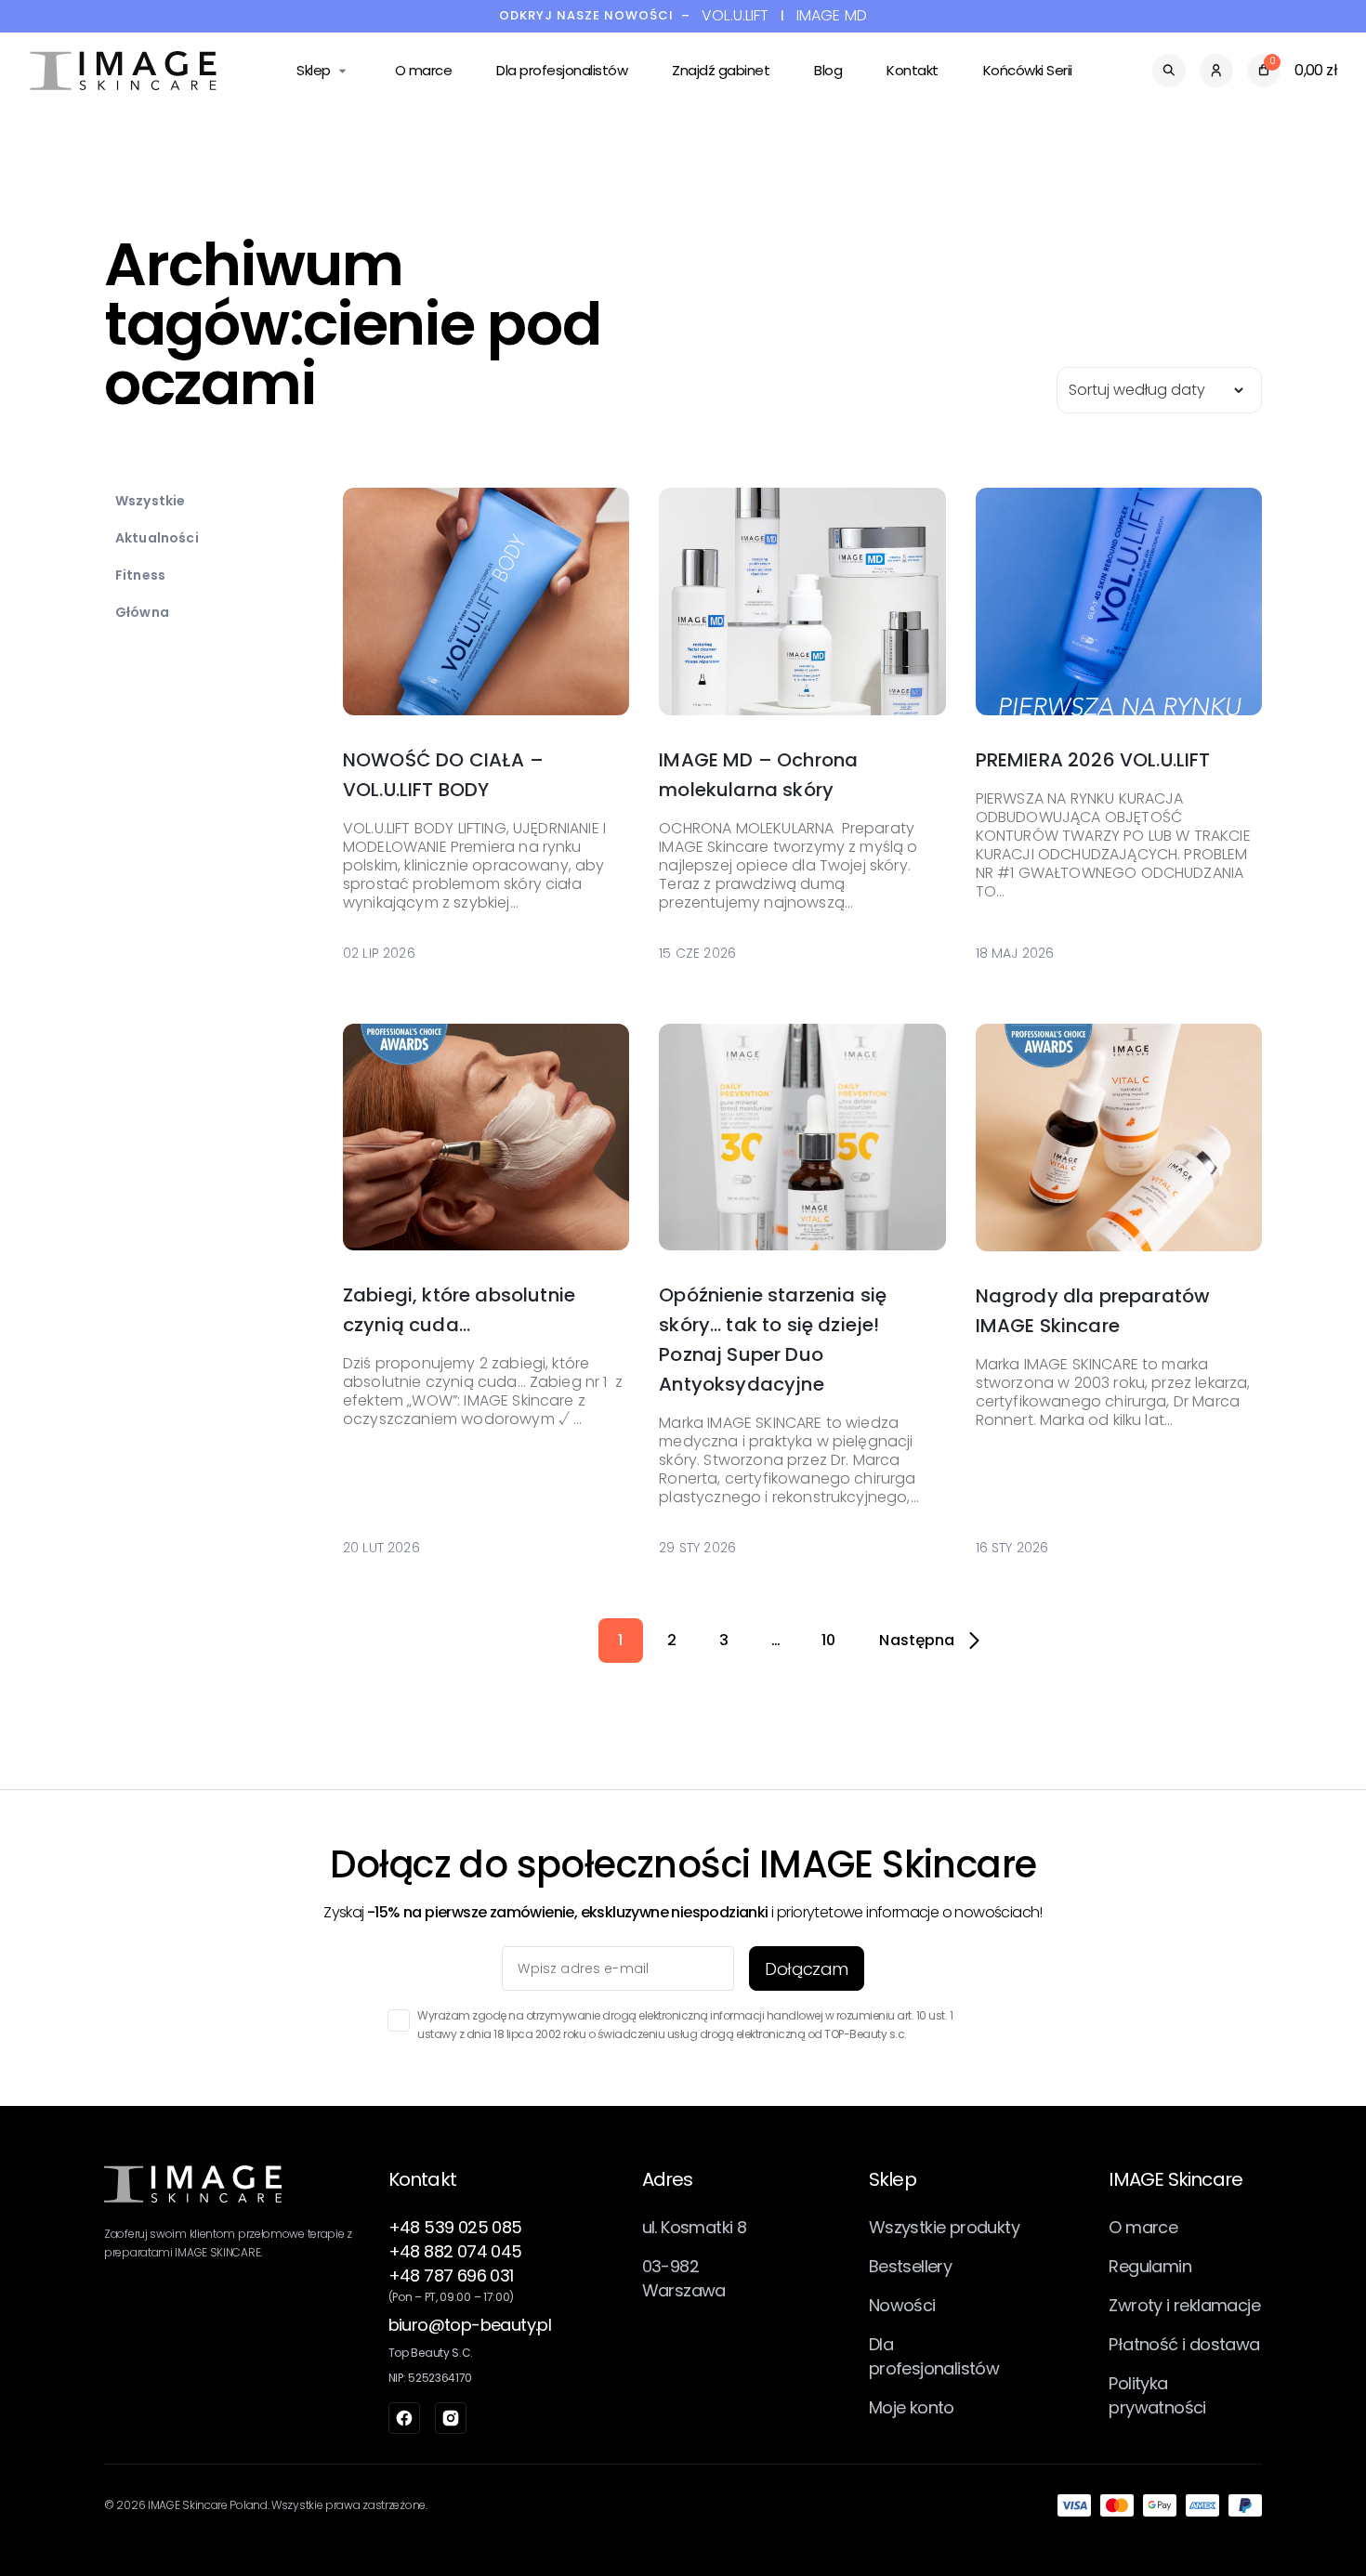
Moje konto (912, 2407)
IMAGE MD (832, 16)
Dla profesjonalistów (562, 70)
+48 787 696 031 (451, 2275)
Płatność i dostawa (1184, 2344)
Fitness (140, 575)
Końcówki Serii (1028, 70)
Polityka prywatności (1157, 2395)
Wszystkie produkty (944, 2227)
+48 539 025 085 (455, 2227)
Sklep (314, 70)
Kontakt (913, 70)
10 (828, 1640)
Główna (142, 612)
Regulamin (1150, 2266)
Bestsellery (910, 2266)
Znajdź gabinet (721, 70)
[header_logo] (123, 71)
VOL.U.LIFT (736, 16)
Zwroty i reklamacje (1184, 2305)
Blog (828, 70)
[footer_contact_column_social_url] (404, 2418)
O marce (424, 70)
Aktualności (157, 538)
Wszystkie (150, 501)
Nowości (902, 2305)
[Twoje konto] (1216, 71)
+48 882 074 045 (455, 2251)
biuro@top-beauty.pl (470, 2325)
